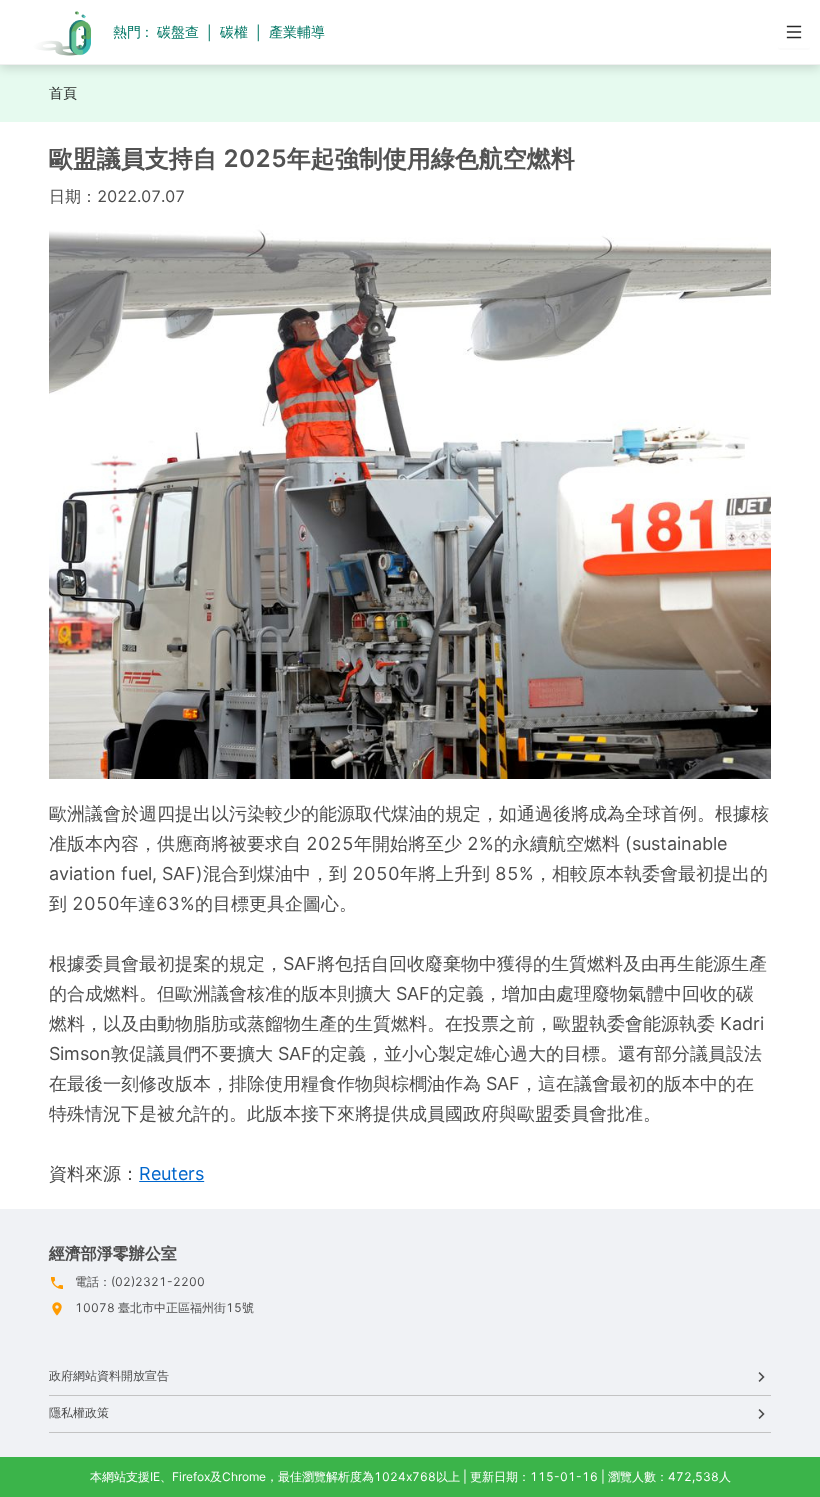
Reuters (171, 1173)
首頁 (63, 92)
